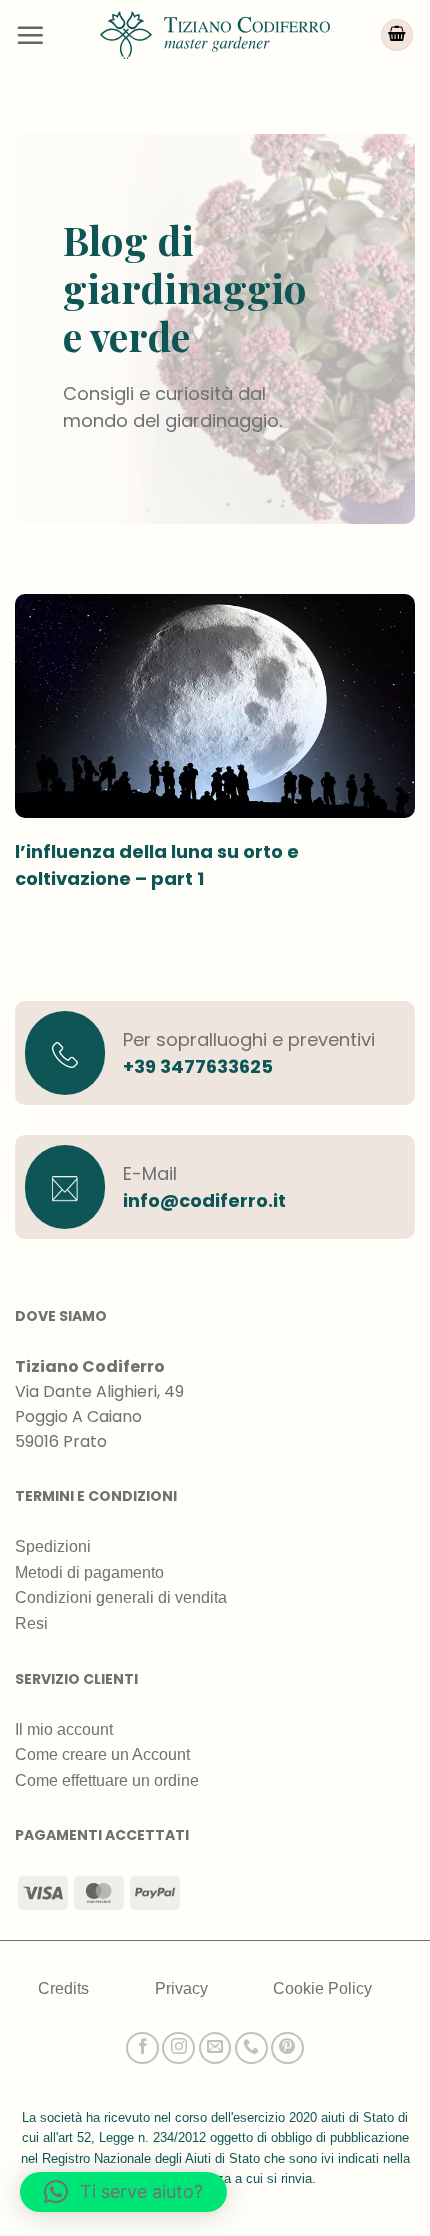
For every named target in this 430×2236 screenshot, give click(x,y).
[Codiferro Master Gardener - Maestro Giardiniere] (215, 34)
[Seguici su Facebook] (142, 2048)
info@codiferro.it (204, 1200)
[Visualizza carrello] (397, 35)
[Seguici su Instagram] (178, 2048)
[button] (30, 35)
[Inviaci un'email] (215, 2048)
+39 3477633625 (198, 1066)
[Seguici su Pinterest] (287, 2048)
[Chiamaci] (251, 2048)
